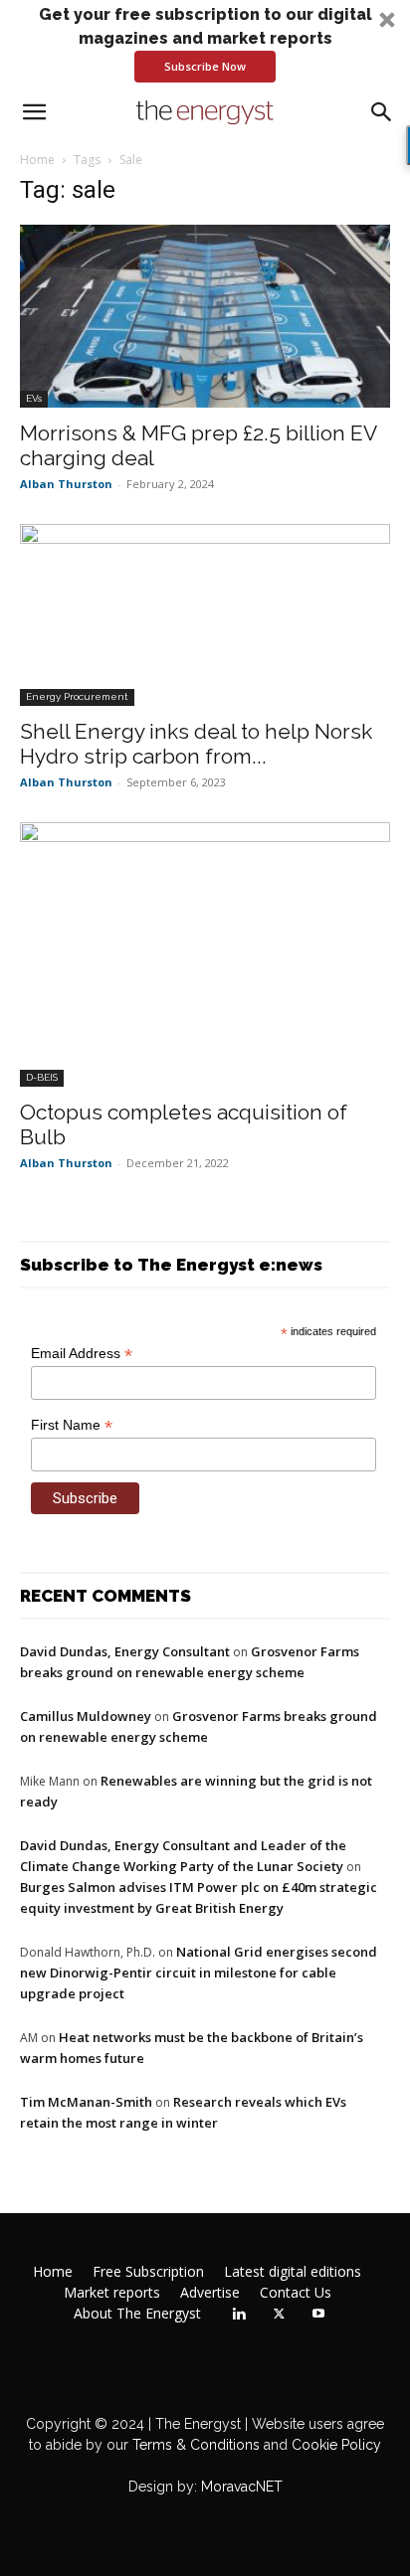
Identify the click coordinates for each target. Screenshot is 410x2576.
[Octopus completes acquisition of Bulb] (205, 954)
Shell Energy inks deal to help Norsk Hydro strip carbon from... (196, 744)
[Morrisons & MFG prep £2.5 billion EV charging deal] (205, 316)
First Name (72, 1425)
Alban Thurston (66, 484)
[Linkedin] (239, 2315)
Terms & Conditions (194, 2445)
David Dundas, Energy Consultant (125, 1651)
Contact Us (296, 2293)
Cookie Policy (336, 2445)
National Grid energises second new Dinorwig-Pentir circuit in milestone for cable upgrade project (199, 1973)
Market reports (112, 2293)
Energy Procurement (77, 696)
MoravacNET (242, 2487)
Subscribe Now (205, 66)
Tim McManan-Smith (86, 2102)
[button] (205, 43)
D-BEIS (42, 1077)
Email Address (82, 1354)
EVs (34, 398)
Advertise (210, 2293)
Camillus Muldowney (86, 1716)
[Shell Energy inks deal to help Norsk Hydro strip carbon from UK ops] (205, 615)
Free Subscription (148, 2272)
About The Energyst (137, 2314)
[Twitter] (279, 2315)
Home (37, 160)
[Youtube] (318, 2315)
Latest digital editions (293, 2272)
